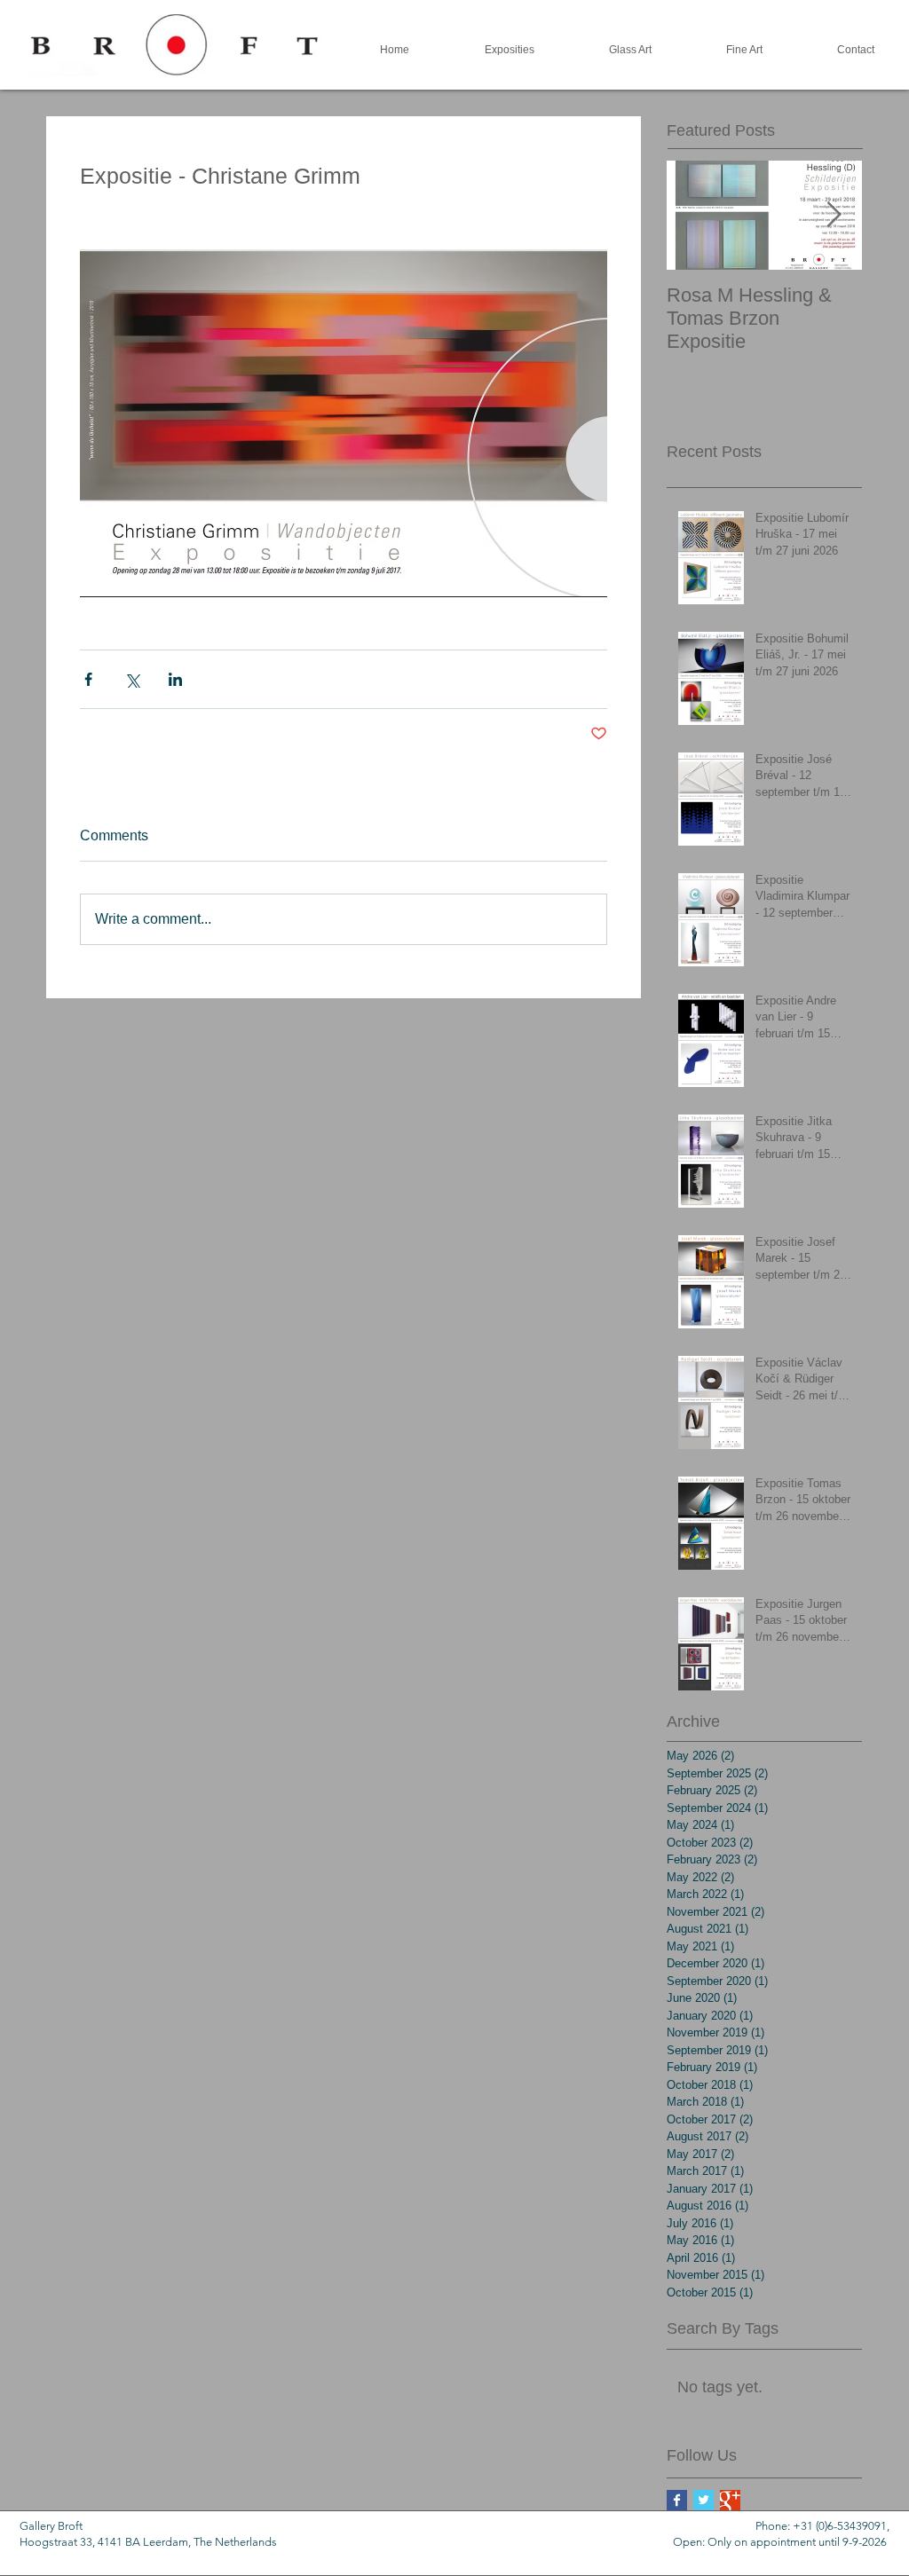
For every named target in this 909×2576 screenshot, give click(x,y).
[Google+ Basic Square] (730, 2500)
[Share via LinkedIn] (175, 679)
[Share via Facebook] (88, 679)
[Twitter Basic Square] (703, 2500)
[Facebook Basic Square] (677, 2500)
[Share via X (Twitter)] (132, 679)
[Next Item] (834, 215)
